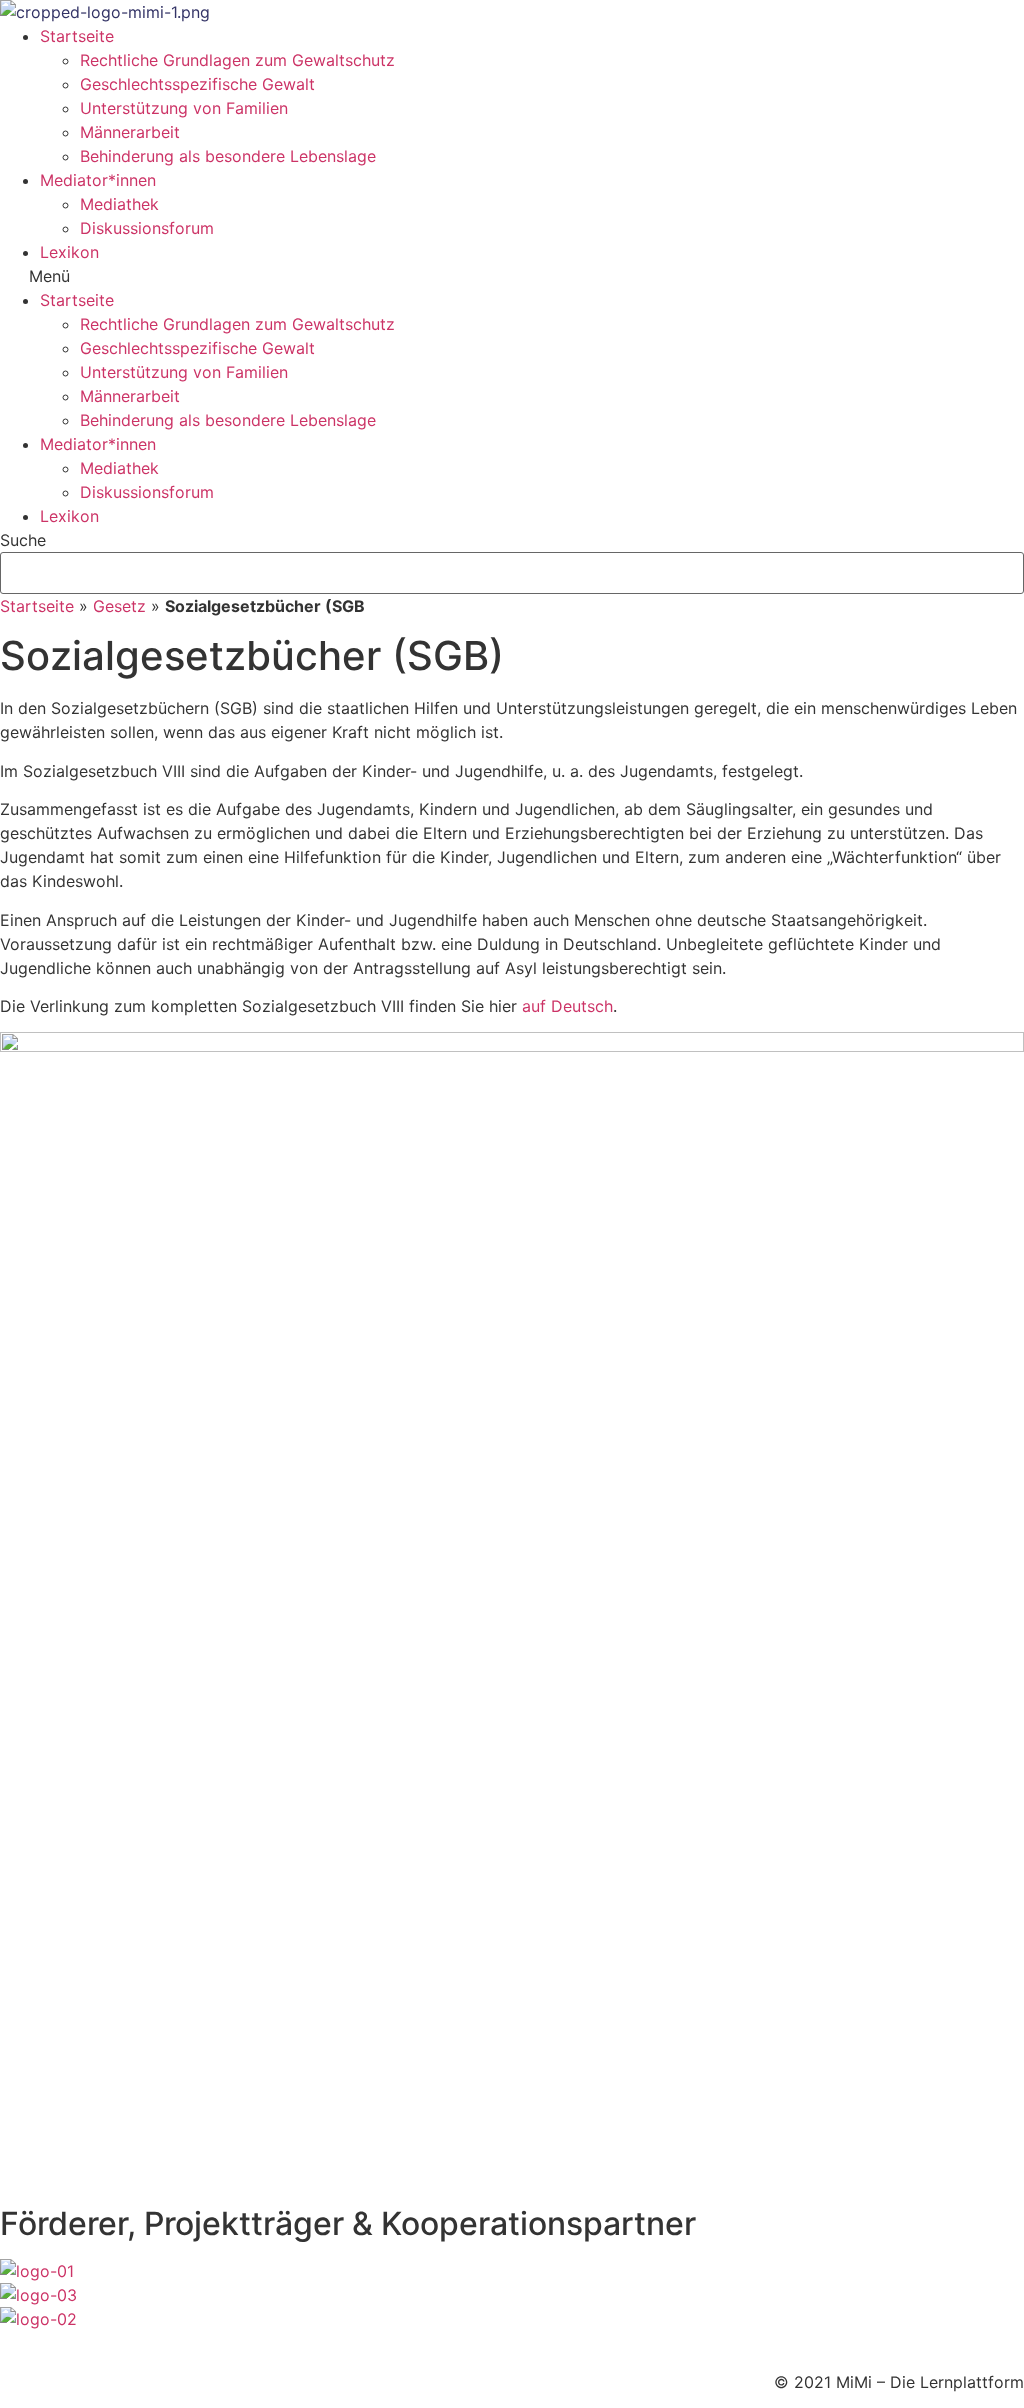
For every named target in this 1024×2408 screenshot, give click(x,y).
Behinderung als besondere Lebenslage (228, 156)
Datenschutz (143, 2343)
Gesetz (119, 606)
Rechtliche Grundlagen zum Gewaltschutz (237, 60)
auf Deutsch (567, 1006)
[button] (512, 276)
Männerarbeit (130, 132)
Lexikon (69, 252)
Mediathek (119, 204)
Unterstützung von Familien (184, 108)
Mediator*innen (98, 180)
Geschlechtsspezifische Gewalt (197, 84)
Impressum (41, 2343)
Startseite (77, 36)
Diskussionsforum (147, 228)
